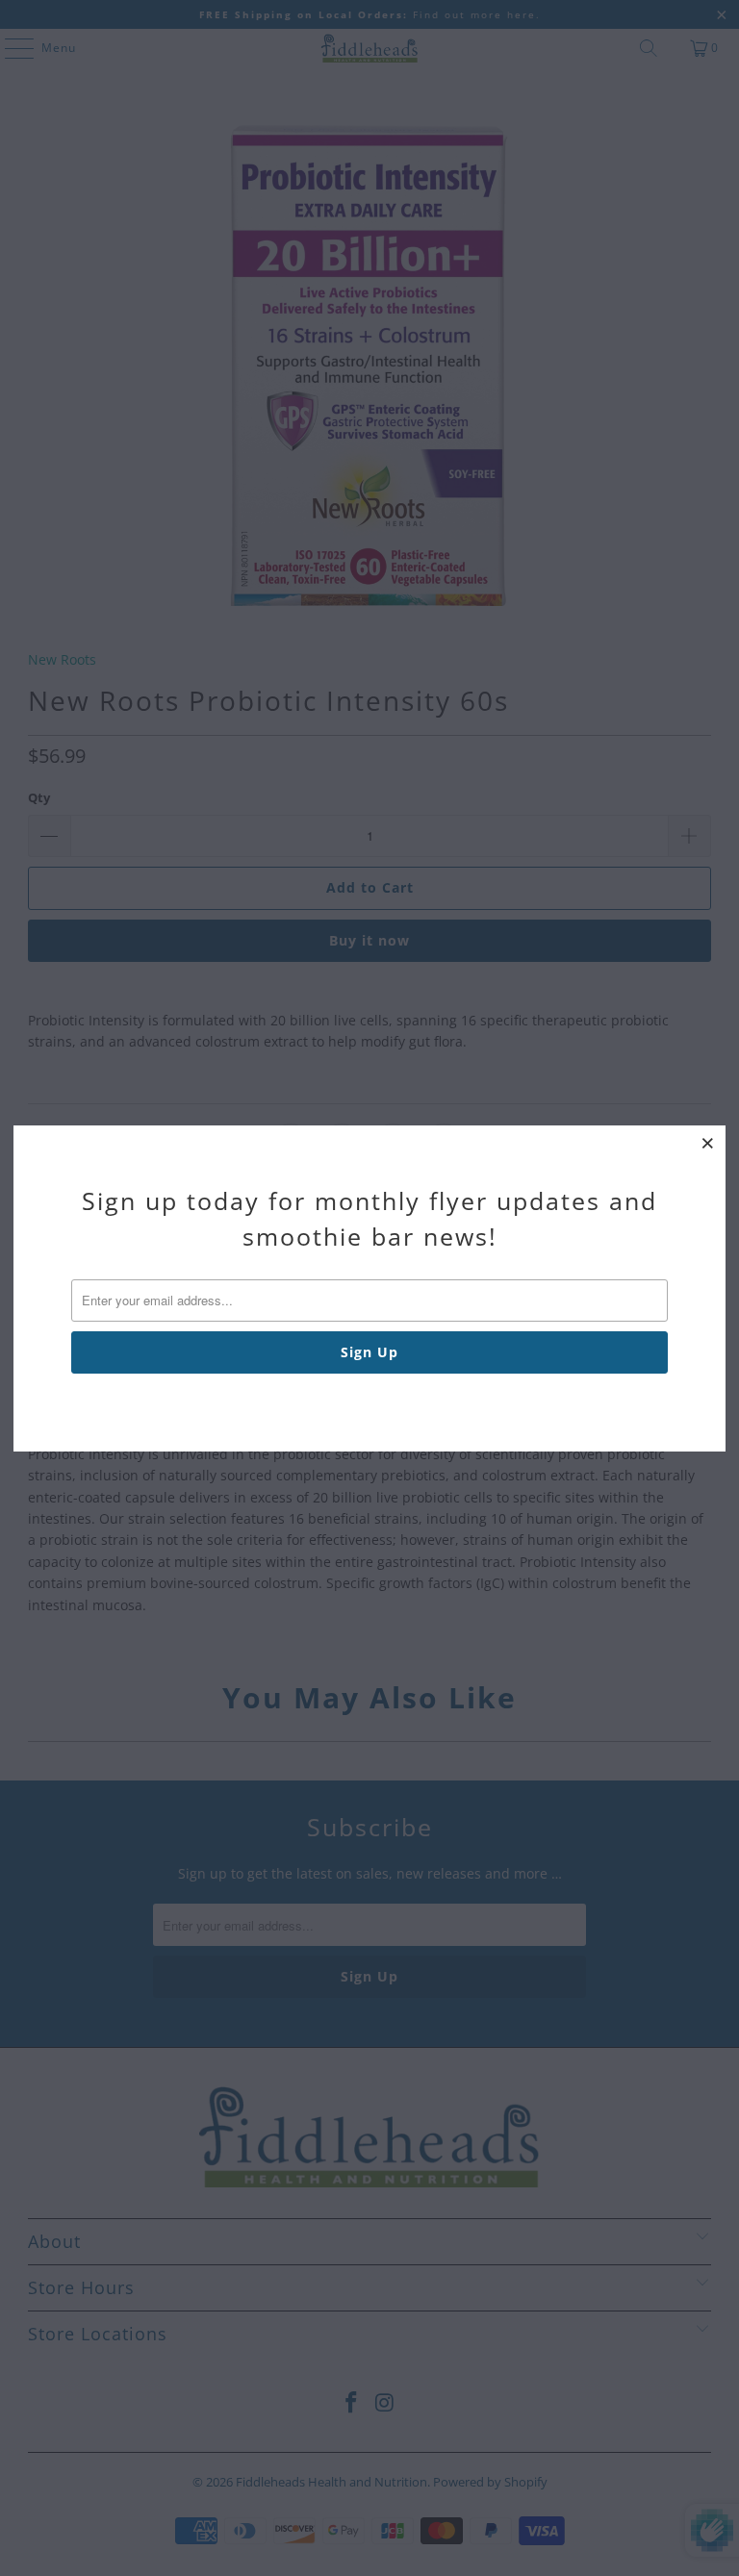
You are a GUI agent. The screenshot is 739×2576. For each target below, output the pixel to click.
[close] (708, 1143)
